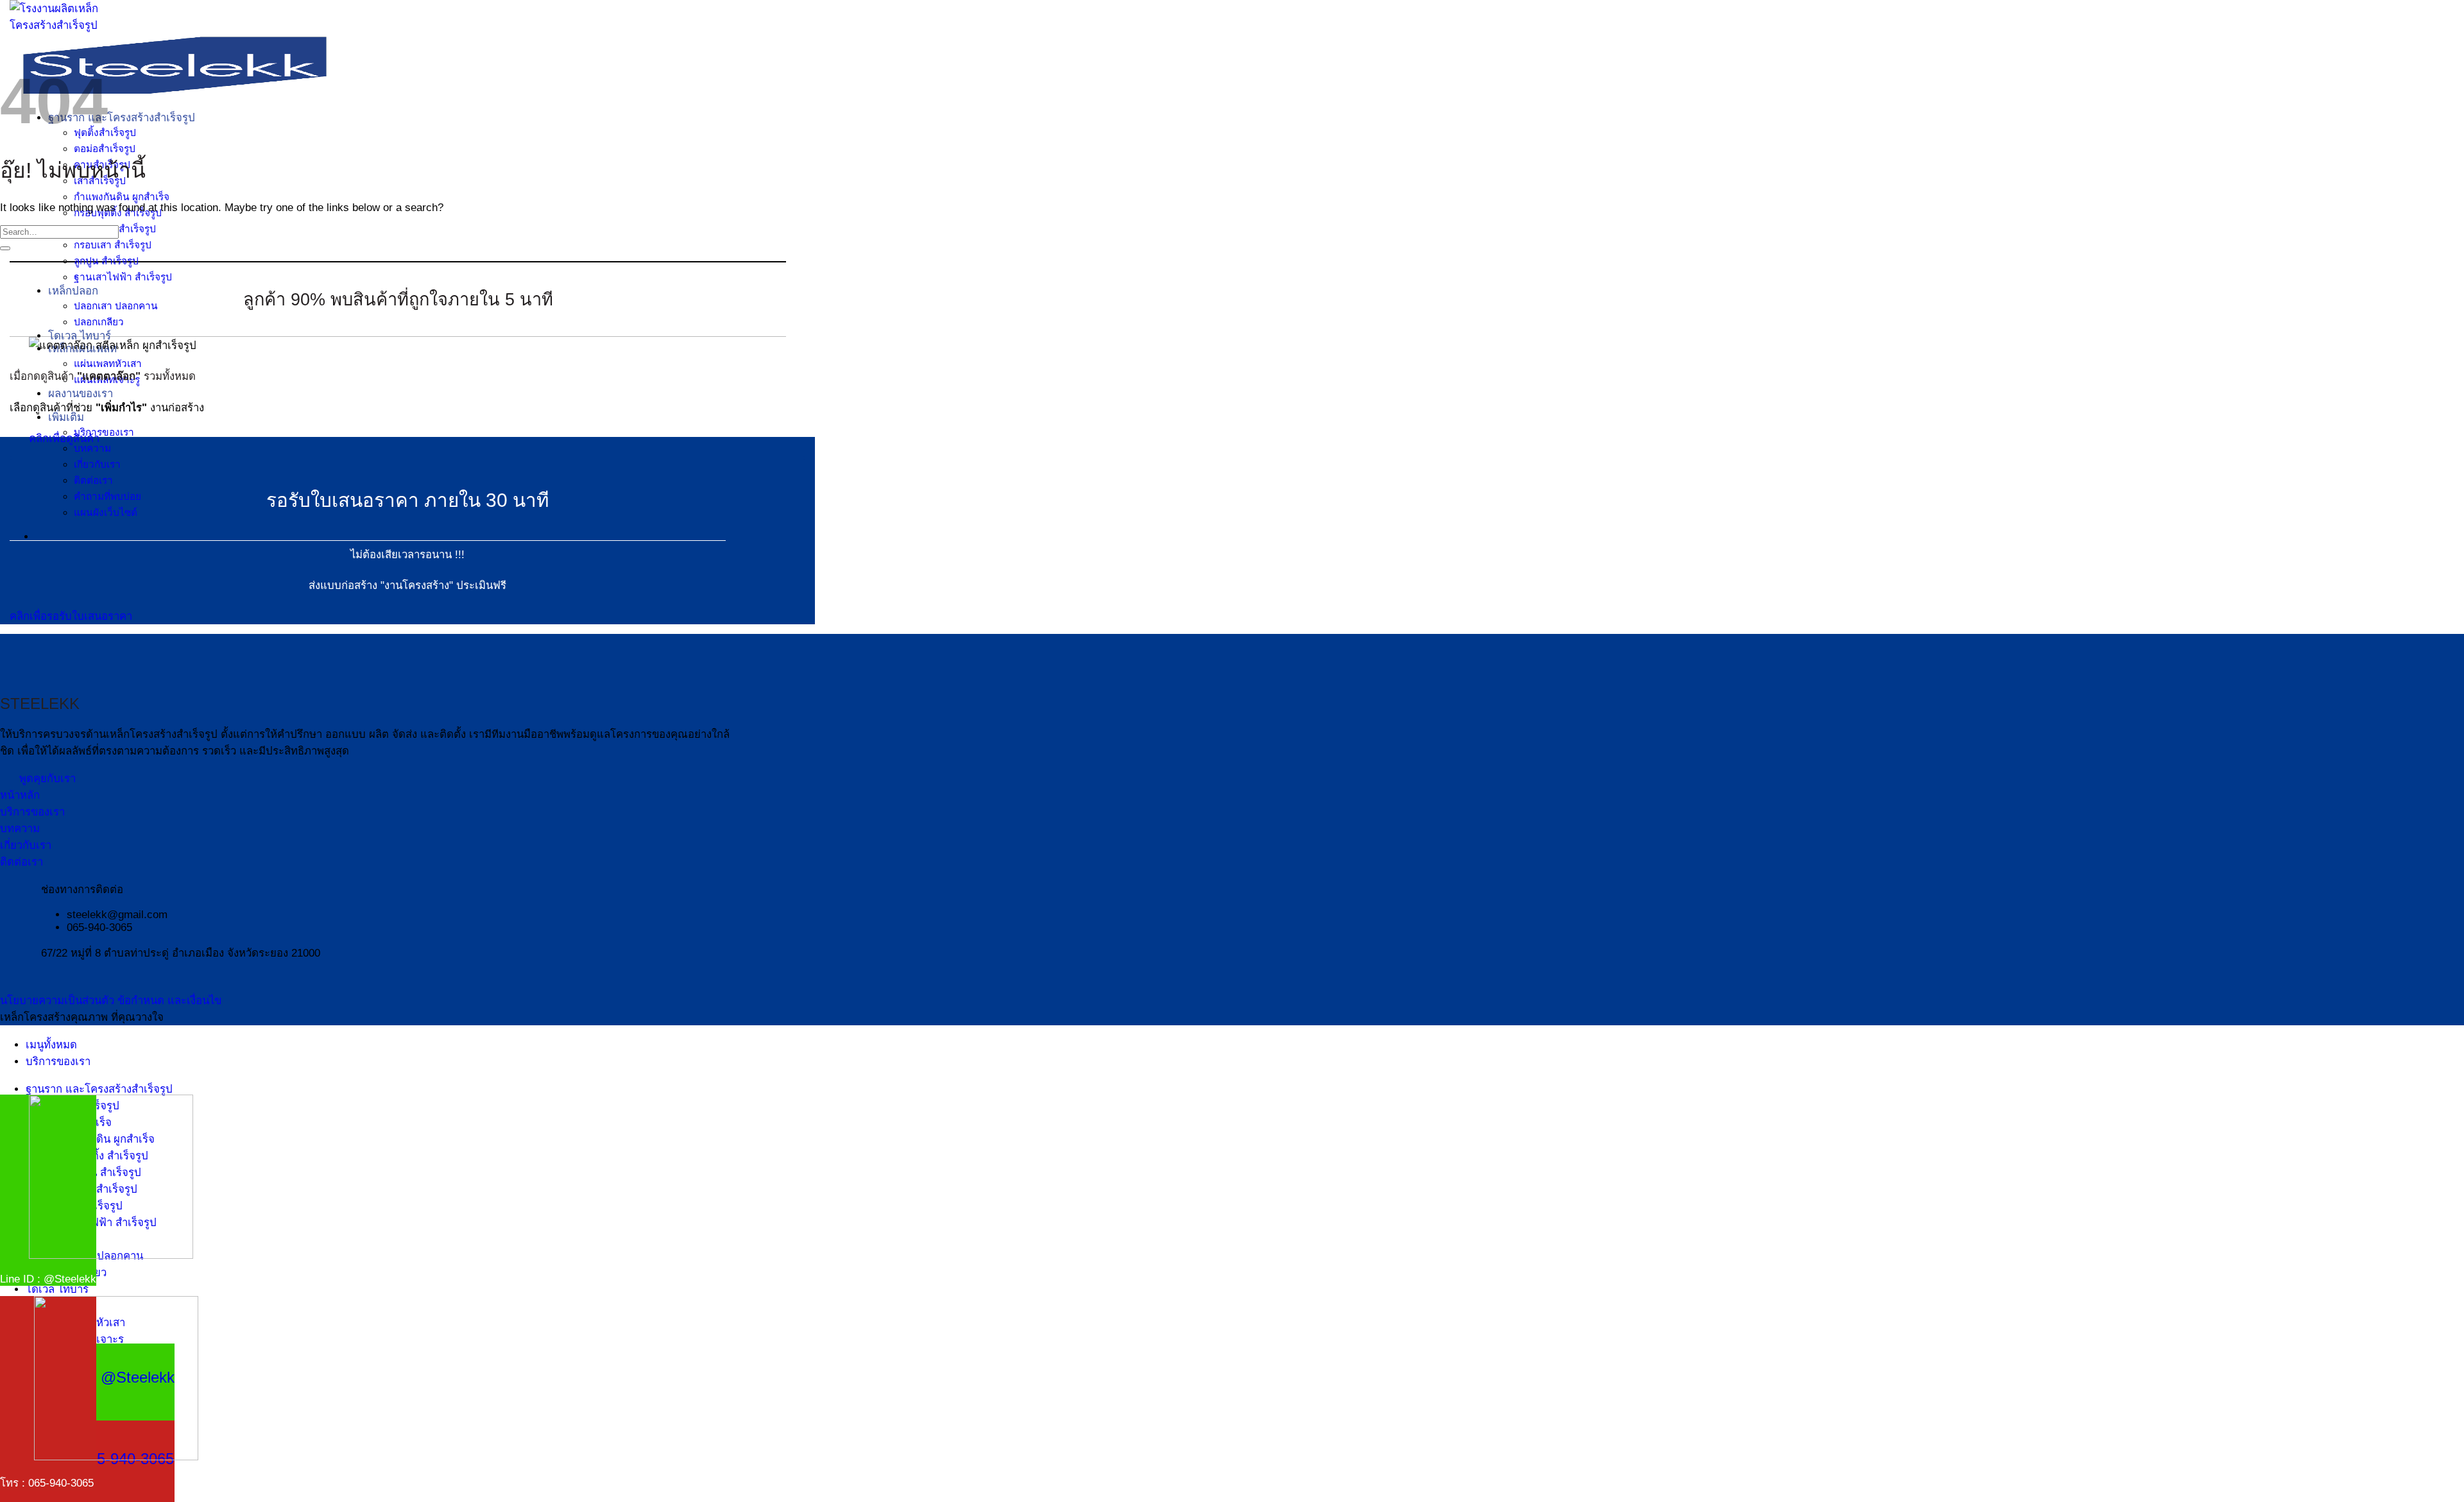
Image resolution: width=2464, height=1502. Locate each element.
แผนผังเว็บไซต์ (106, 512)
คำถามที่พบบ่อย (107, 496)
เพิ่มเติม (66, 417)
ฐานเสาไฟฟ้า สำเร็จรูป (123, 277)
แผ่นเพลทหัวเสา (108, 363)
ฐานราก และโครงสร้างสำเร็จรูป (122, 118)
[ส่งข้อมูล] (5, 248)
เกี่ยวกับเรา (97, 464)
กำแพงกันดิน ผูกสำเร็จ (122, 197)
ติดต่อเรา (93, 480)
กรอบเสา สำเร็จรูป (113, 245)
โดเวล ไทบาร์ (80, 336)
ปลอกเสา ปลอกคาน (116, 306)
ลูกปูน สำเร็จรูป (106, 261)
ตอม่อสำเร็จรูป (105, 149)
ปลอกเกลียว (99, 322)
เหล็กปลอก (73, 291)
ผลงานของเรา (81, 394)
